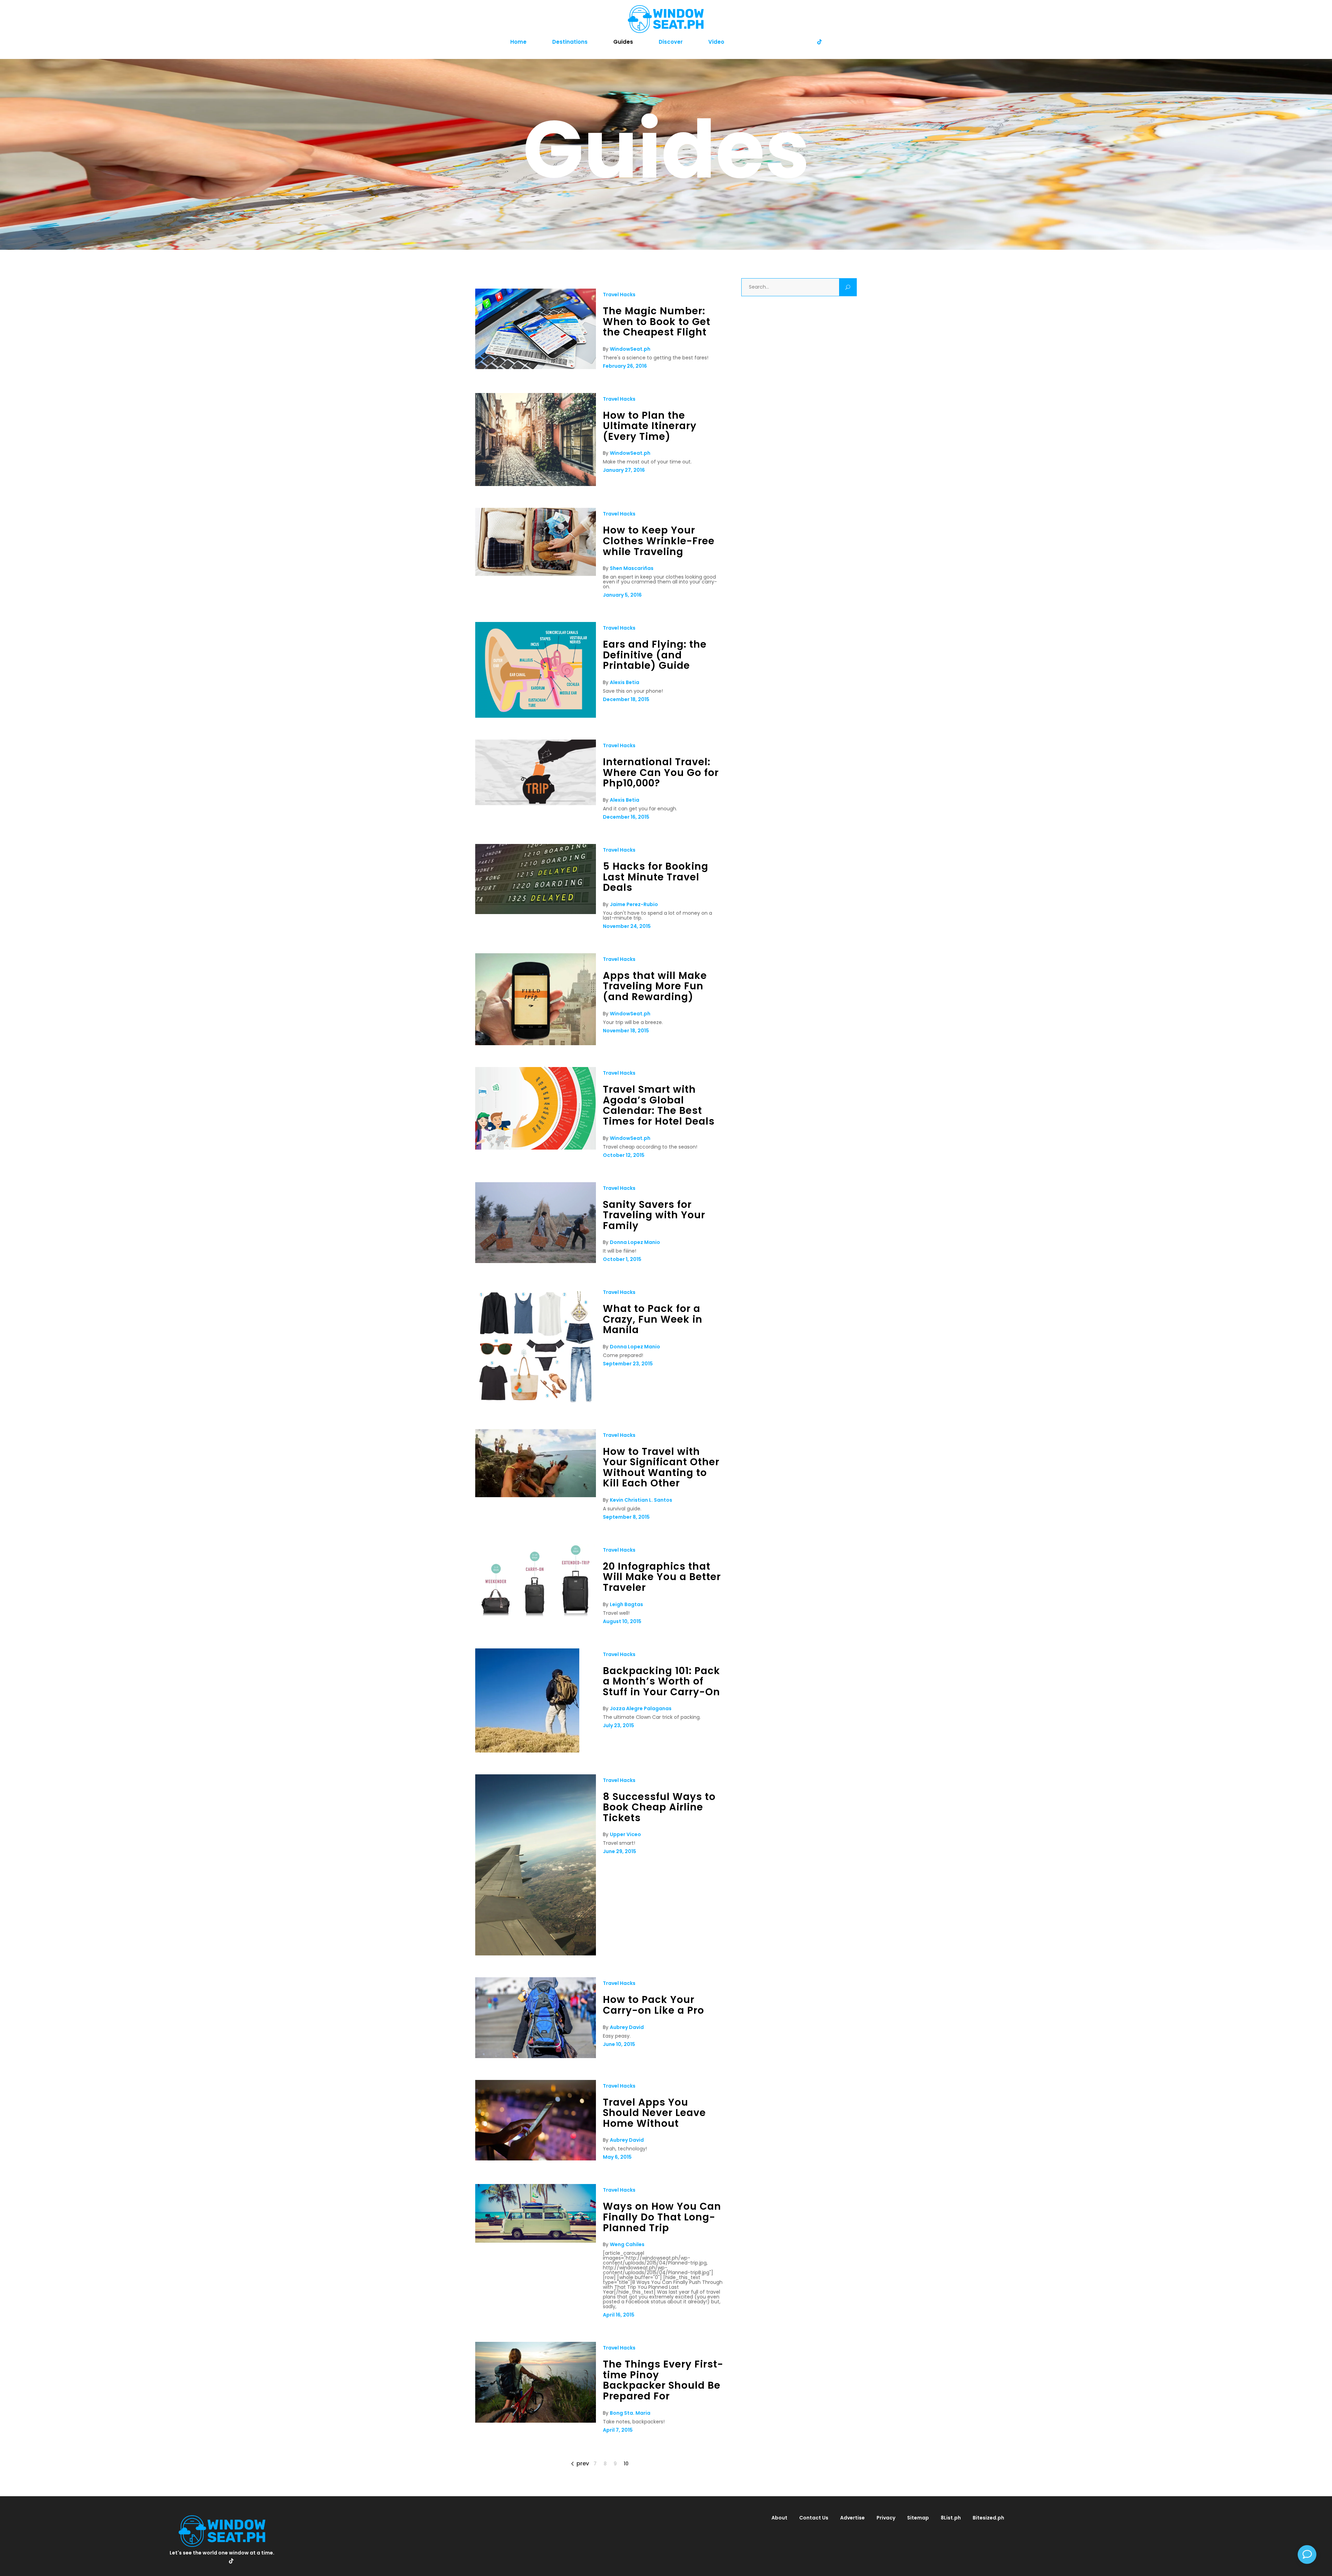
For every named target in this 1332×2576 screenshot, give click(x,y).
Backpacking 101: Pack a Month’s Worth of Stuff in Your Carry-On (661, 1681)
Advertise (852, 2518)
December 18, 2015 (626, 699)
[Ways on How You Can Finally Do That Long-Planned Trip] (536, 2241)
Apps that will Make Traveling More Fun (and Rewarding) (655, 986)
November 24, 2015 (627, 926)
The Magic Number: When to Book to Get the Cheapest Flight (657, 322)
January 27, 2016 (624, 470)
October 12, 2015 (624, 1155)
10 (626, 2464)
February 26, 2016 (625, 366)
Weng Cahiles (627, 2244)
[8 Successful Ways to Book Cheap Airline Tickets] (536, 1954)
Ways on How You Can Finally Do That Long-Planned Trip (662, 2217)
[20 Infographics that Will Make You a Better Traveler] (536, 1615)
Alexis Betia (625, 682)
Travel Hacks (619, 295)
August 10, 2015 (622, 1621)
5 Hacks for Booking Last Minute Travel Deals (656, 877)
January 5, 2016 (622, 595)
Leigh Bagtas (626, 1604)
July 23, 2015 (618, 1725)
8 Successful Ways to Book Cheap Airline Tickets (659, 1807)
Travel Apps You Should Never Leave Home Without (654, 2113)
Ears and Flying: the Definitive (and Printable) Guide (655, 655)
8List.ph (951, 2518)
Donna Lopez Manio (635, 1242)
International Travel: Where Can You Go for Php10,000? (661, 773)
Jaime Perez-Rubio (634, 904)
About (779, 2518)
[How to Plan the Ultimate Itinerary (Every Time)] (536, 484)
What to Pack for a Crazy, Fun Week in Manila (653, 1319)
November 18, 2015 (626, 1031)
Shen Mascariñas (632, 568)
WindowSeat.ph (630, 349)
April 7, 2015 (618, 2430)
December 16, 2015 (626, 817)
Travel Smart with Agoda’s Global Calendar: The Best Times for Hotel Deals (659, 1105)
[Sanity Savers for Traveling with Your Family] (536, 1261)
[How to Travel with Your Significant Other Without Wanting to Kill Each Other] (536, 1495)
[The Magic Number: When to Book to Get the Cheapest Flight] (536, 367)
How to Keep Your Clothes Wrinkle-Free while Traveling (659, 541)
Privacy (886, 2518)
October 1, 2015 (622, 1259)
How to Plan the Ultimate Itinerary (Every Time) (650, 426)
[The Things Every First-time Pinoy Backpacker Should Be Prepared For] (536, 2421)
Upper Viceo (625, 1834)
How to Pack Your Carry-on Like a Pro (654, 2005)
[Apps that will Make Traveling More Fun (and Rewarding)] (536, 1043)
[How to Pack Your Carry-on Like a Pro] (536, 2056)
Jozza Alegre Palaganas (641, 1708)
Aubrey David (627, 2027)
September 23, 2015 (628, 1364)
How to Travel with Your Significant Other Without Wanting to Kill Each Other (661, 1468)
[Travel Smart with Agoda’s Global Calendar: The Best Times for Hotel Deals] (536, 1148)
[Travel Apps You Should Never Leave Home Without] (536, 2159)
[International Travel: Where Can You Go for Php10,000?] (536, 803)
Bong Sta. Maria (630, 2413)
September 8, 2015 (626, 1517)
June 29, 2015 (620, 1851)
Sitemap (918, 2518)
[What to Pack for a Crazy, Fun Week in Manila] (536, 1406)
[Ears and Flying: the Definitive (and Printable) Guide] (536, 716)
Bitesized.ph (988, 2518)
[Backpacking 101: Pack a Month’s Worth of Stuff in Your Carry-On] (527, 1751)
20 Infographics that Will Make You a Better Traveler (662, 1577)
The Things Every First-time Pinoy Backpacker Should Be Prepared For (663, 2380)
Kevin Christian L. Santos (641, 1500)
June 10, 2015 (619, 2044)
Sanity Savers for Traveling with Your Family (654, 1215)
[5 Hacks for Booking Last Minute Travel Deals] (536, 912)
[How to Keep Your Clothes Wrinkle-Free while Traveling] (536, 574)
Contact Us (814, 2518)
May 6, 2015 (617, 2157)
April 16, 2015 (619, 2315)
